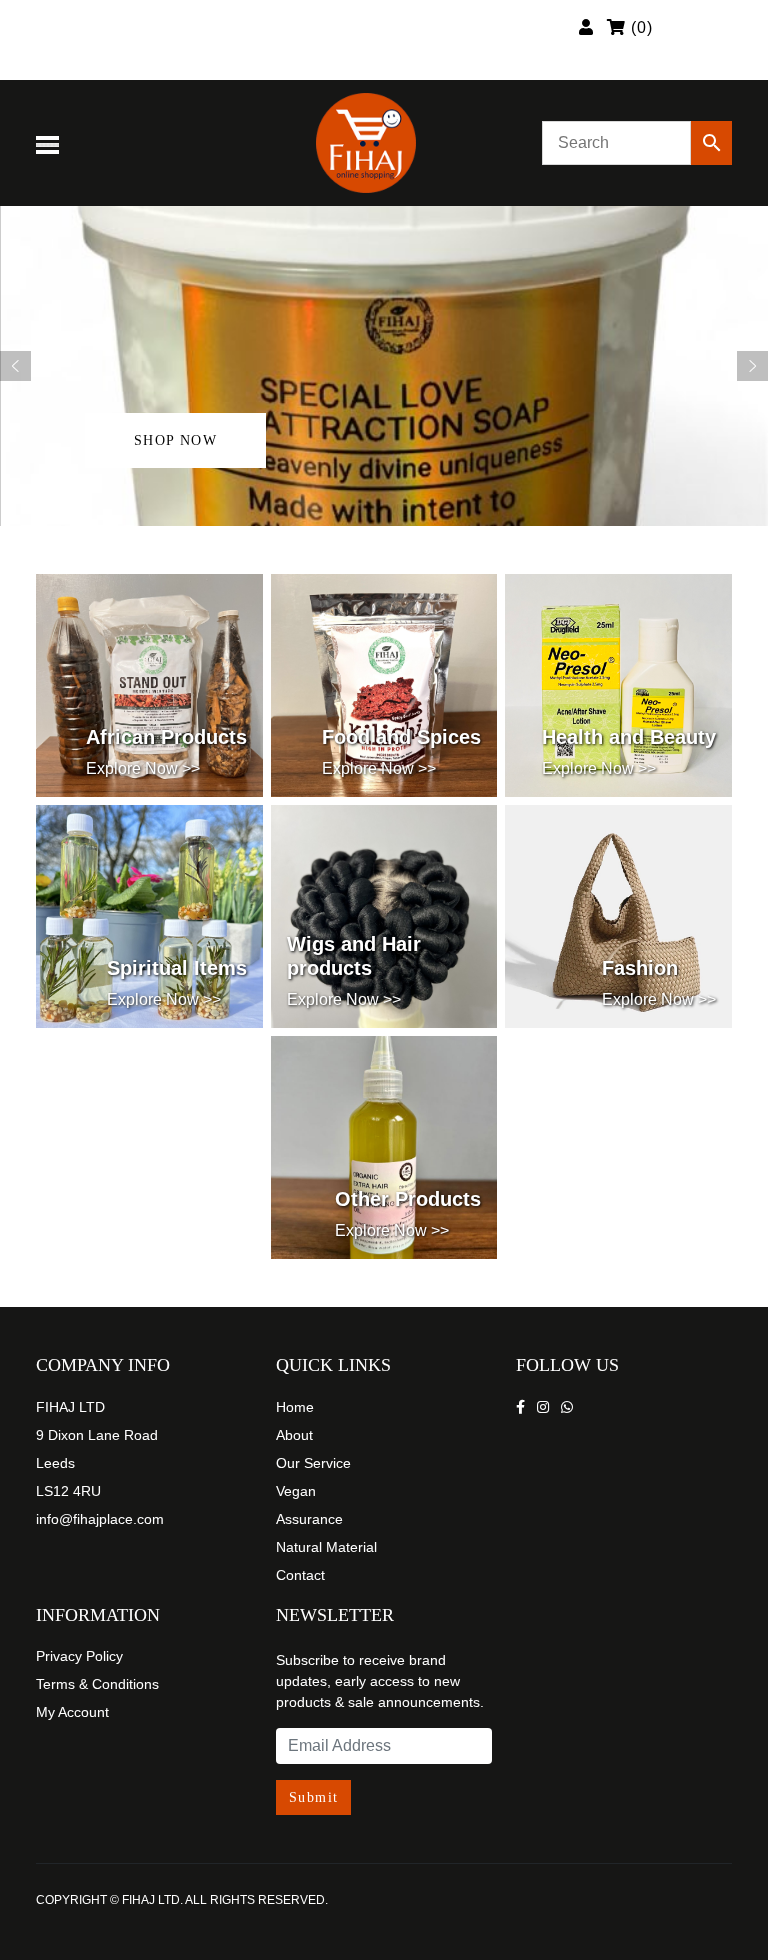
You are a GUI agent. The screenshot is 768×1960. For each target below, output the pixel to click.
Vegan (296, 1491)
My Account (72, 1712)
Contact (300, 1575)
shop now (175, 440)
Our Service (313, 1463)
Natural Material (326, 1547)
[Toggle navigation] (51, 143)
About (294, 1435)
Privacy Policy (79, 1656)
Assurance (309, 1519)
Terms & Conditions (97, 1684)
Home (295, 1407)
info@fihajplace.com (100, 1519)
